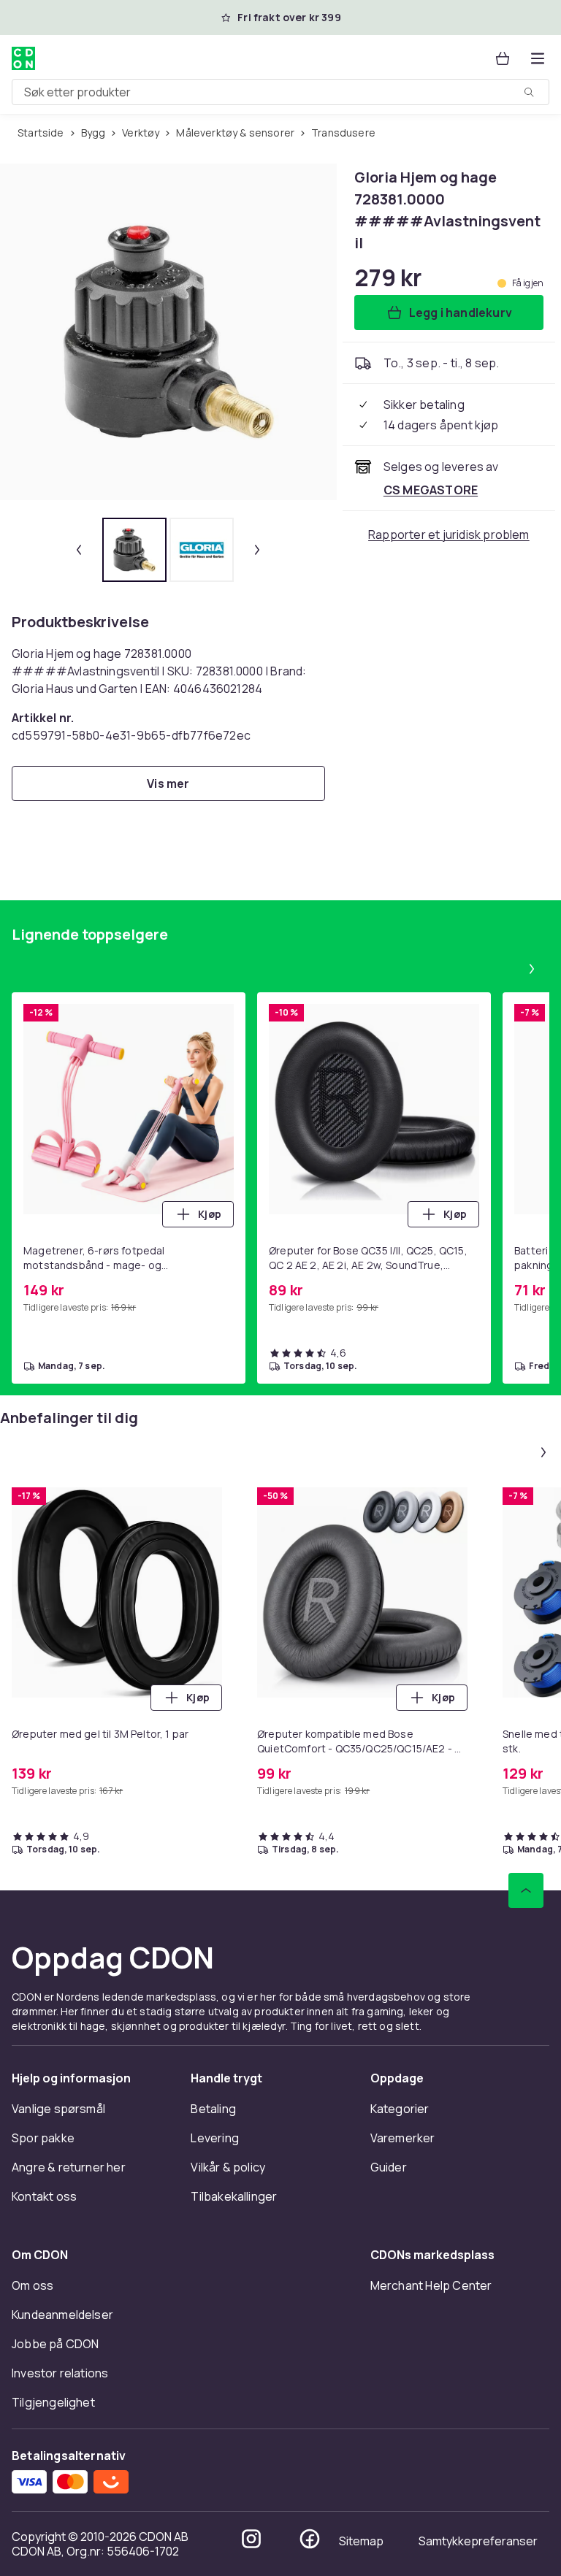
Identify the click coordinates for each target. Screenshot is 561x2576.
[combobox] (280, 92)
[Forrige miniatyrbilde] (79, 550)
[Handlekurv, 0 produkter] (503, 58)
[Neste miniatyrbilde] (257, 550)
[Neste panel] (532, 969)
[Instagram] (251, 2539)
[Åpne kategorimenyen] (538, 58)
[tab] (134, 550)
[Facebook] (310, 2539)
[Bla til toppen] (526, 1890)
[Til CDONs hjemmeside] (23, 58)
